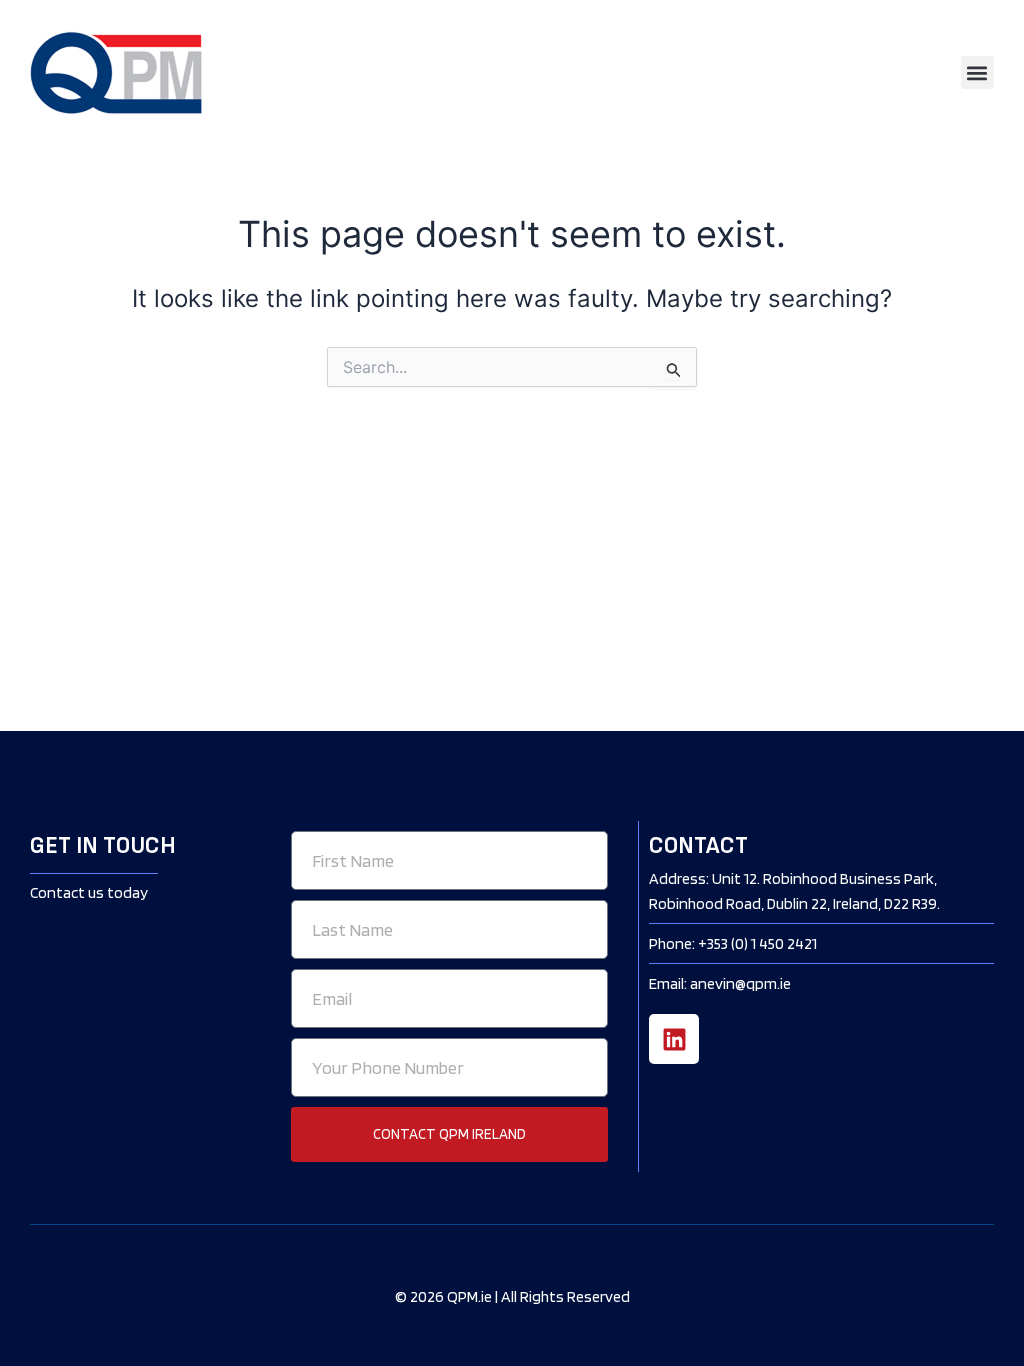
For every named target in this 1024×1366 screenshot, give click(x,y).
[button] (977, 72)
